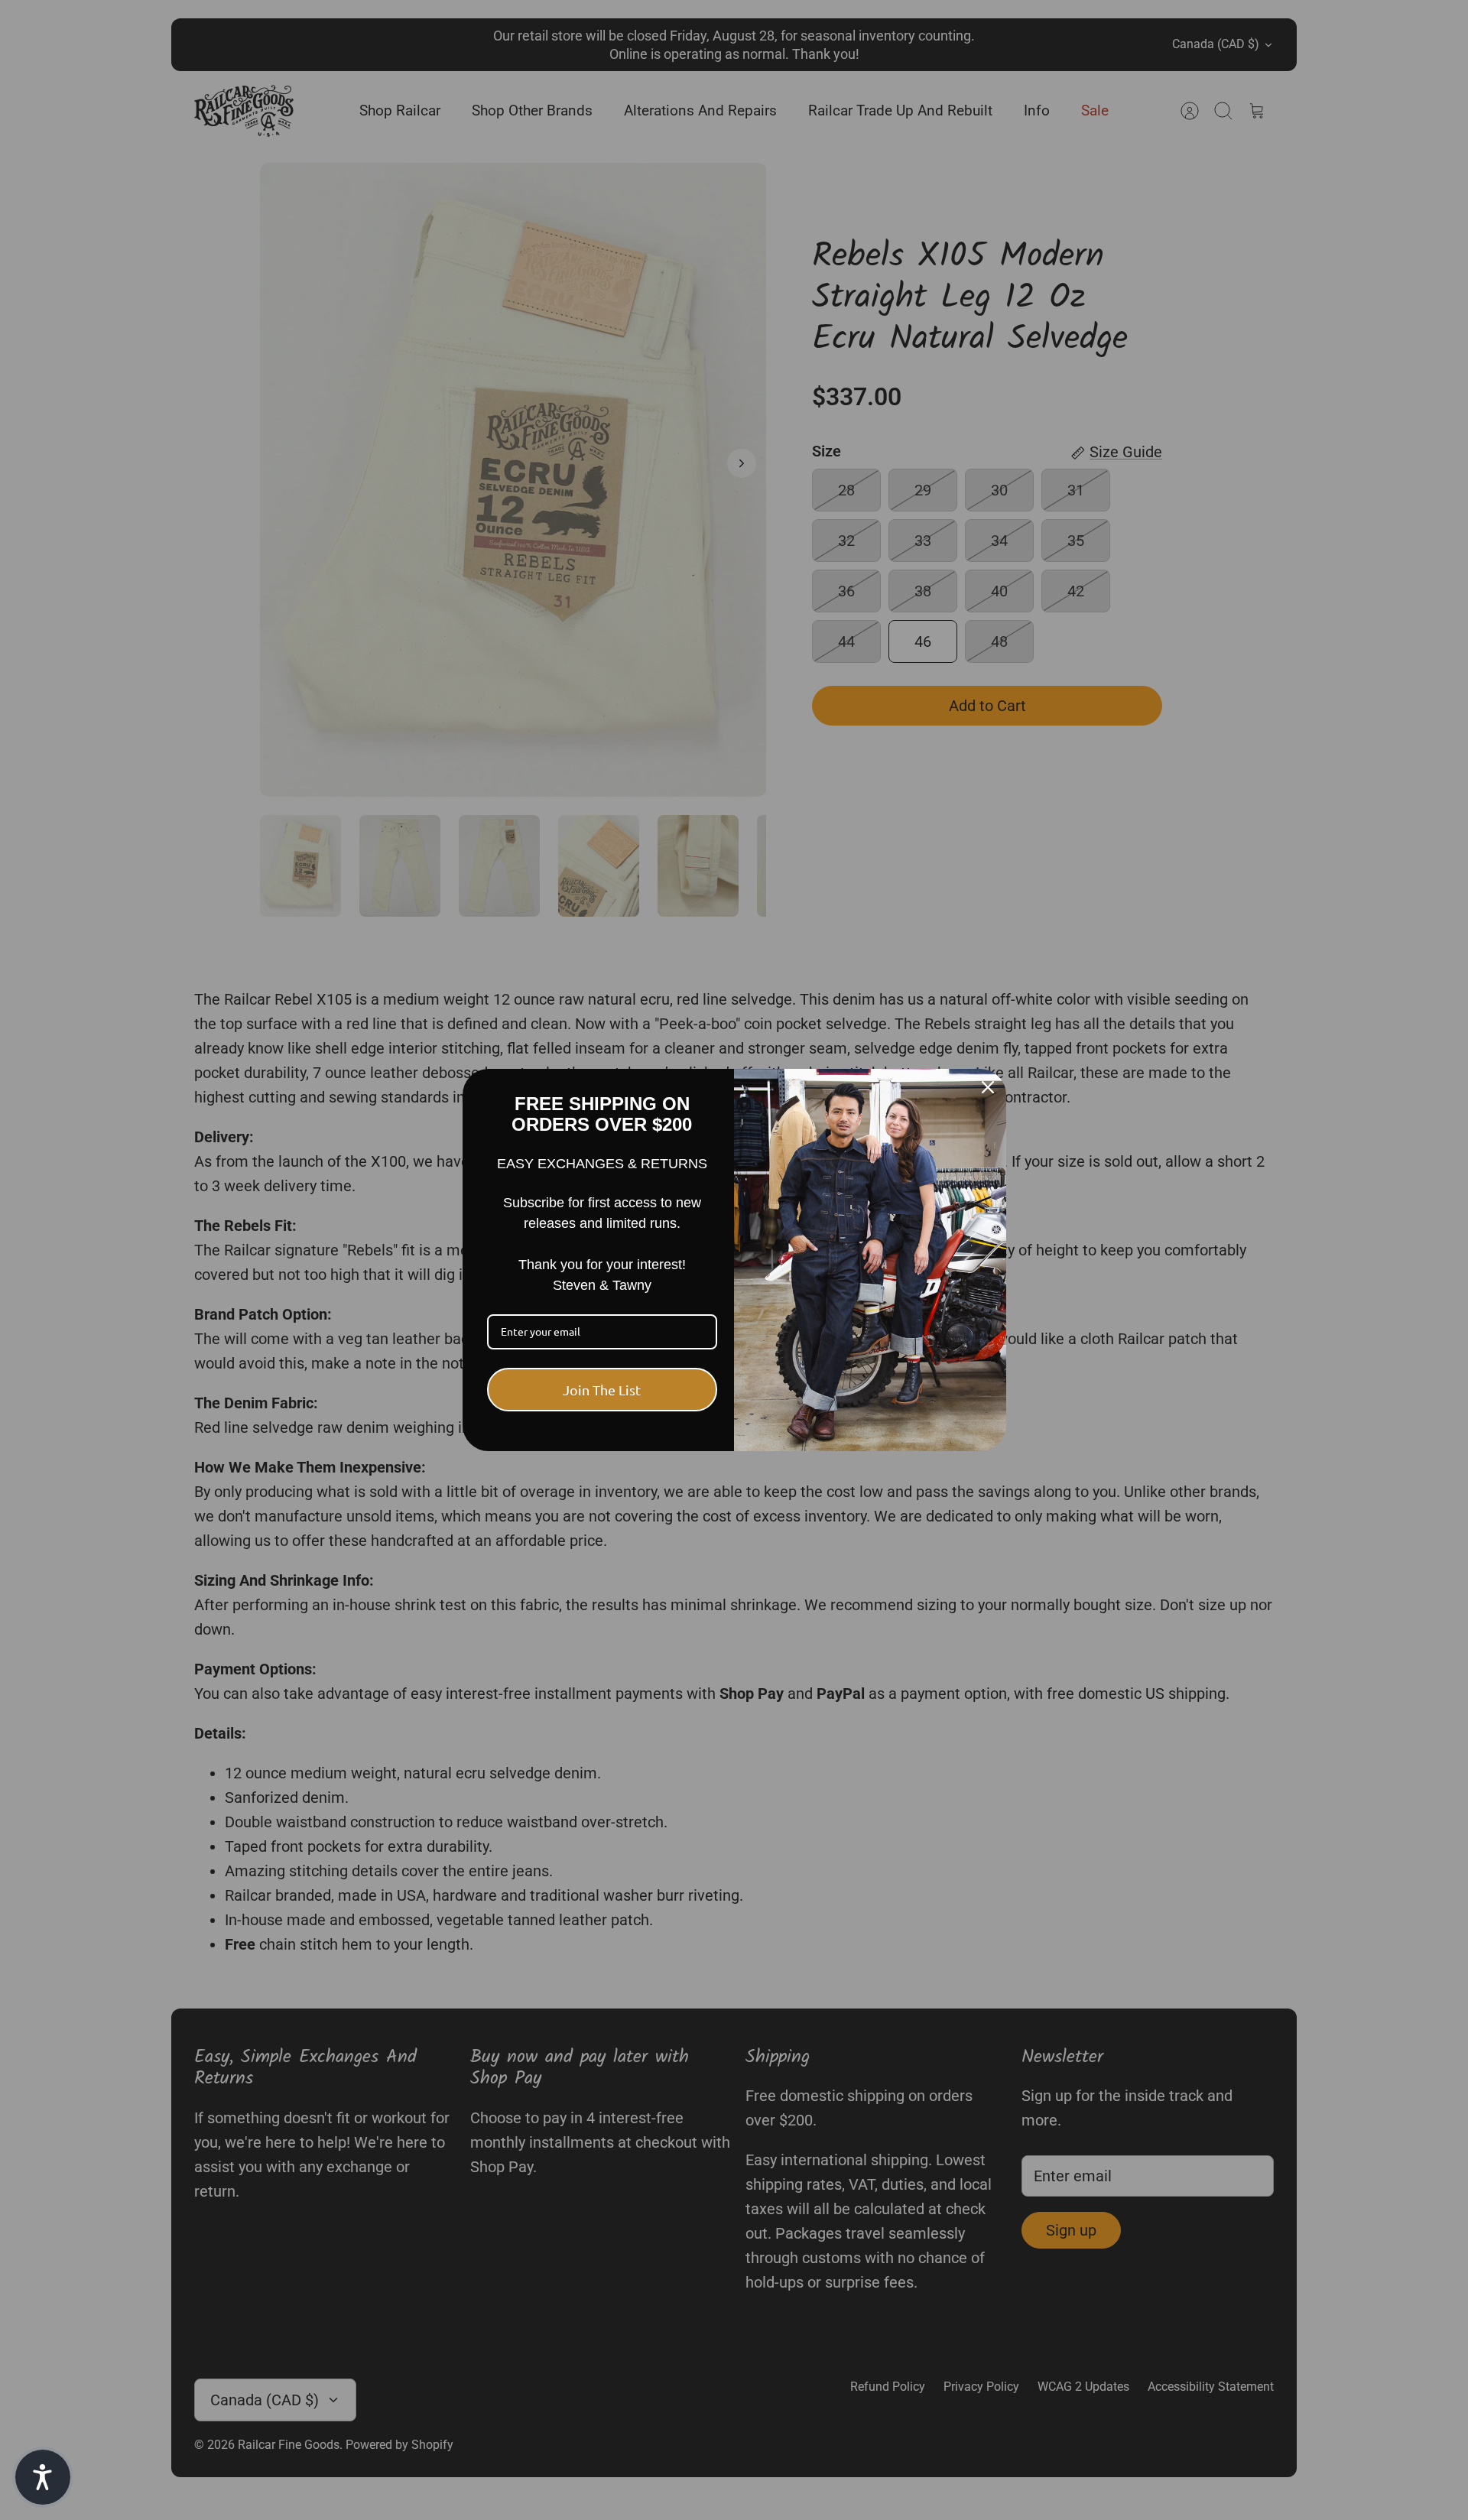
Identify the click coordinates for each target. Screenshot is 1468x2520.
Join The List (602, 1390)
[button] (43, 2477)
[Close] (988, 1087)
